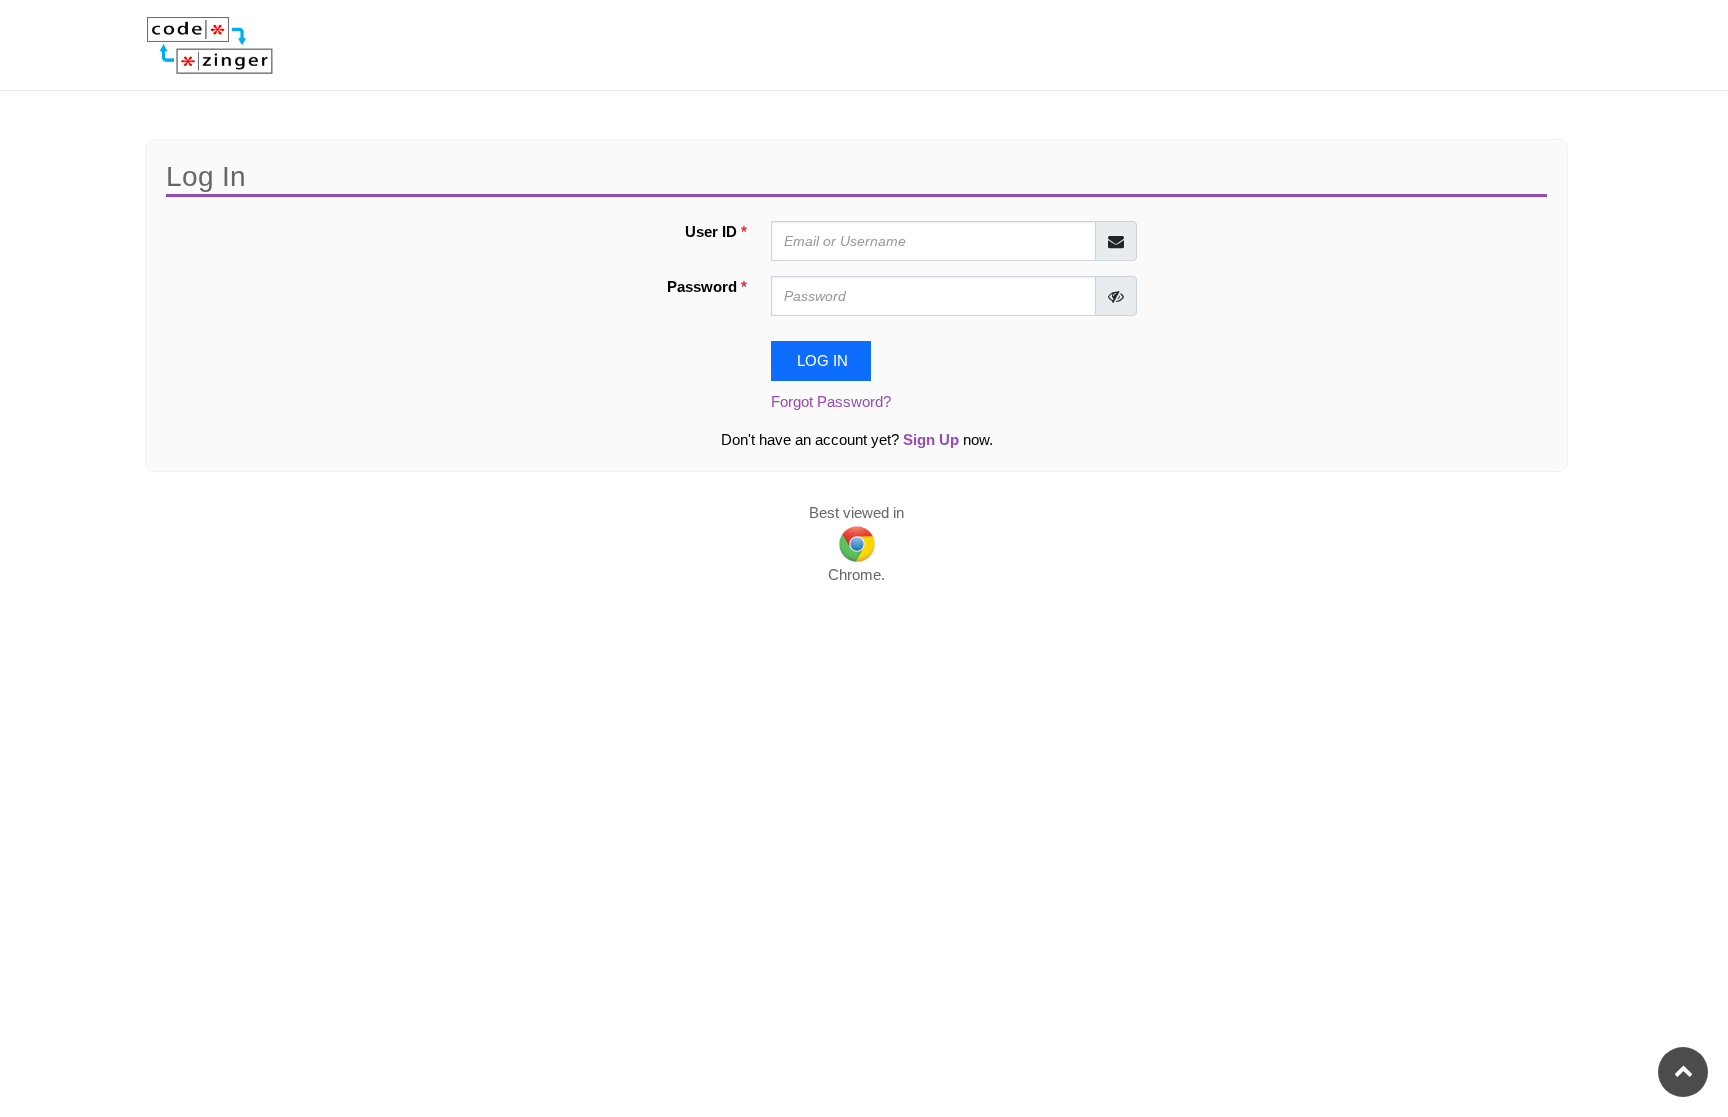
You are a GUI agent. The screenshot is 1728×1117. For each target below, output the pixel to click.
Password (707, 287)
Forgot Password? (831, 402)
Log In (820, 361)
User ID (716, 232)
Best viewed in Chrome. (856, 544)
